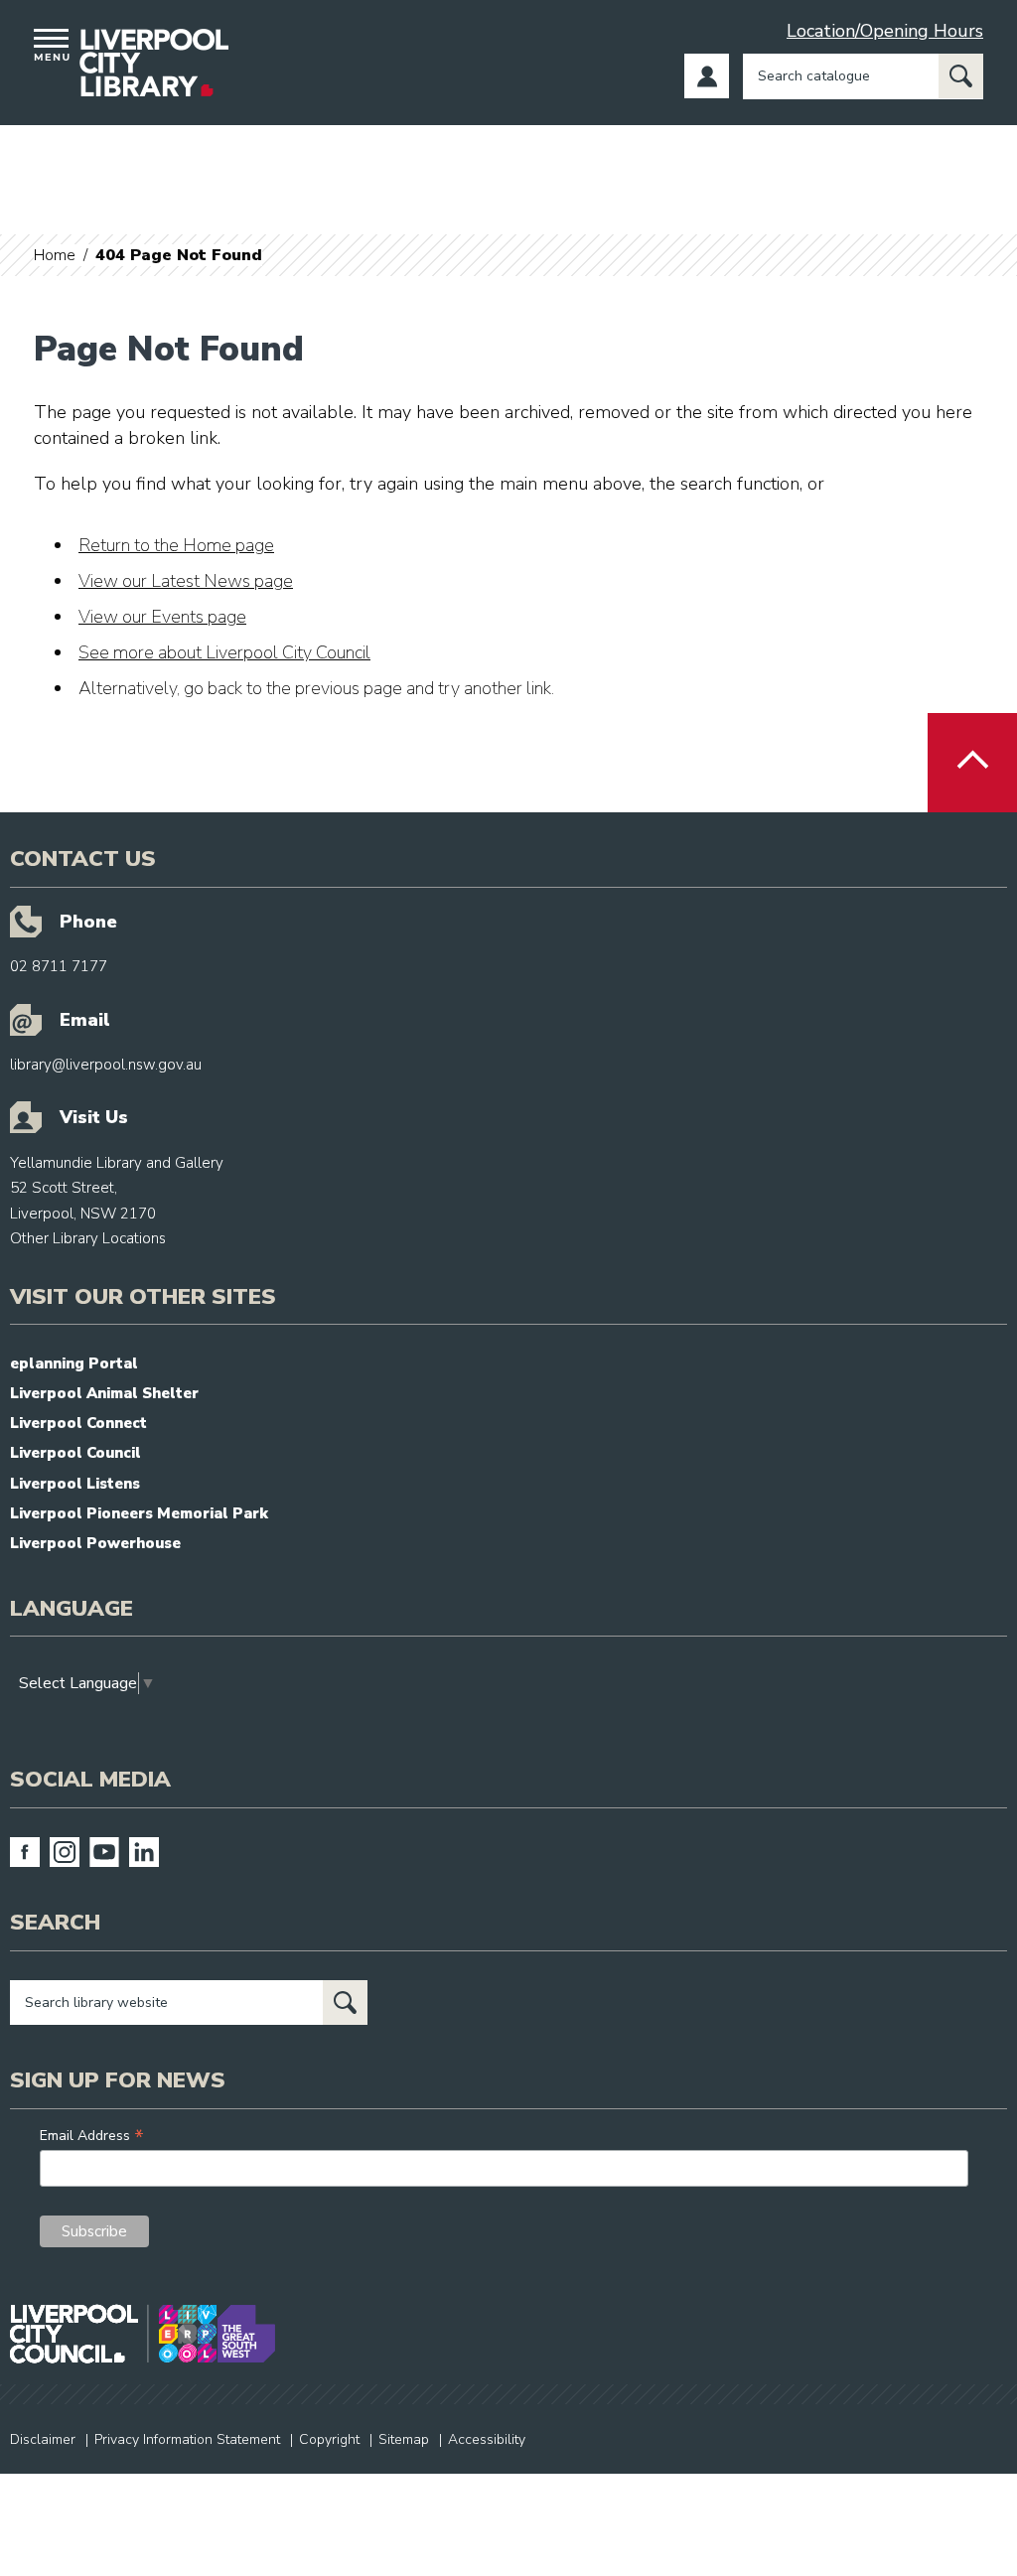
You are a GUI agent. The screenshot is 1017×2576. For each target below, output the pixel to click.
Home (55, 255)
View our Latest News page (186, 581)
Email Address (92, 2136)
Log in (707, 76)
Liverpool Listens (75, 1484)
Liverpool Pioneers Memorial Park (139, 1513)
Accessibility (487, 2439)
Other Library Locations (88, 1238)
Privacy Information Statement (187, 2439)
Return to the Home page (176, 545)
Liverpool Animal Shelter (104, 1393)
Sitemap (404, 2439)
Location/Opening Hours (885, 31)
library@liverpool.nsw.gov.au (106, 1065)
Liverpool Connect (78, 1423)
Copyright (329, 2439)
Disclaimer (43, 2439)
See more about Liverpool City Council (224, 652)
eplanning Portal (74, 1363)
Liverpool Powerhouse (95, 1543)
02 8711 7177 (59, 966)
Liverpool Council (75, 1453)
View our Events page (162, 617)
